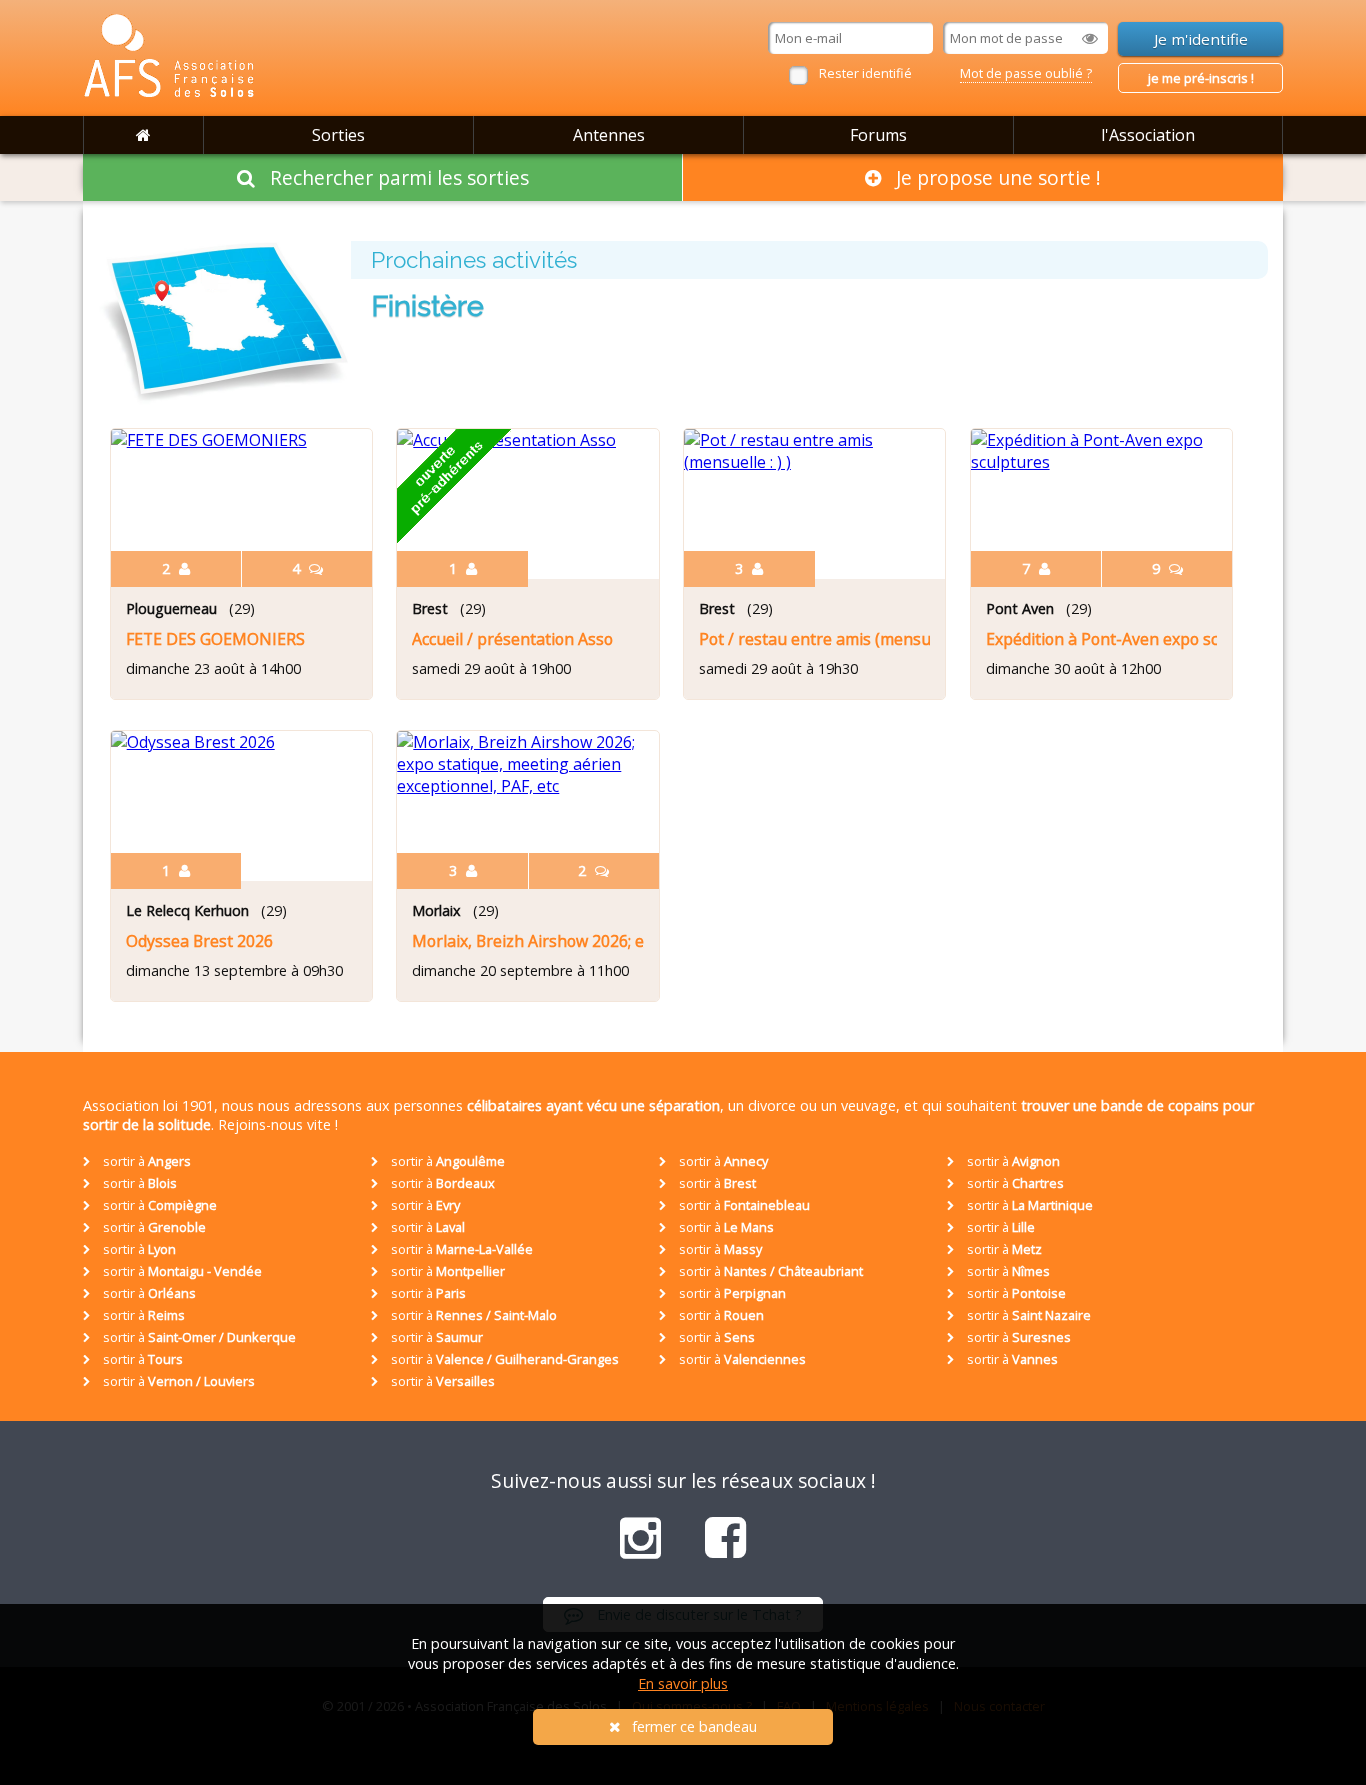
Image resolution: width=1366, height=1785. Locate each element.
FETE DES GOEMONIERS (215, 639)
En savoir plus (683, 1683)
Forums (878, 135)
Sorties (338, 135)
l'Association (1148, 135)
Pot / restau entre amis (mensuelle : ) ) (814, 639)
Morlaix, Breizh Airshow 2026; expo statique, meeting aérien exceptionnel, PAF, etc (527, 941)
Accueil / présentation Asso (512, 639)
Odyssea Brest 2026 (199, 941)
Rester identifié (865, 73)
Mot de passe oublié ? (1026, 73)
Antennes (609, 135)
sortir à (145, 1161)
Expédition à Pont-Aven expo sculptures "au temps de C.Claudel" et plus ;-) (1101, 639)
